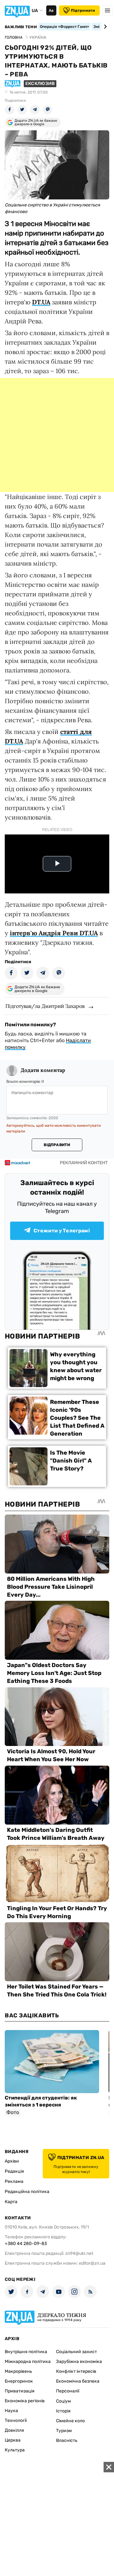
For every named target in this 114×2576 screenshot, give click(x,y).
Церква (13, 2440)
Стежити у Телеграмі (62, 1231)
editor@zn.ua (92, 2263)
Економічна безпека (78, 2381)
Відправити (57, 1145)
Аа (51, 10)
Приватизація (20, 2391)
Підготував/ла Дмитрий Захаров (45, 1006)
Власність (67, 2440)
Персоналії (68, 2391)
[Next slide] (104, 27)
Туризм (64, 2431)
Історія (63, 2411)
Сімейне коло (70, 2421)
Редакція (14, 2171)
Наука (11, 2411)
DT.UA (41, 302)
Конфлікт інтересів (76, 2371)
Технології (16, 2420)
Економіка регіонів (25, 2401)
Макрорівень (18, 2371)
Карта (11, 2202)
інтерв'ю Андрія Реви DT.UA (54, 933)
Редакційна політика (27, 2192)
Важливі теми (21, 27)
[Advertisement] (57, 435)
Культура (15, 2450)
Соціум (63, 2401)
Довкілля (14, 2430)
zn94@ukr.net (79, 2253)
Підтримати (83, 10)
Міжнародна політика (28, 2362)
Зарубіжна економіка (79, 2362)
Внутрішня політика (26, 2352)
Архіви (12, 2161)
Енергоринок (19, 2381)
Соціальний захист (76, 2352)
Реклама (14, 2181)
